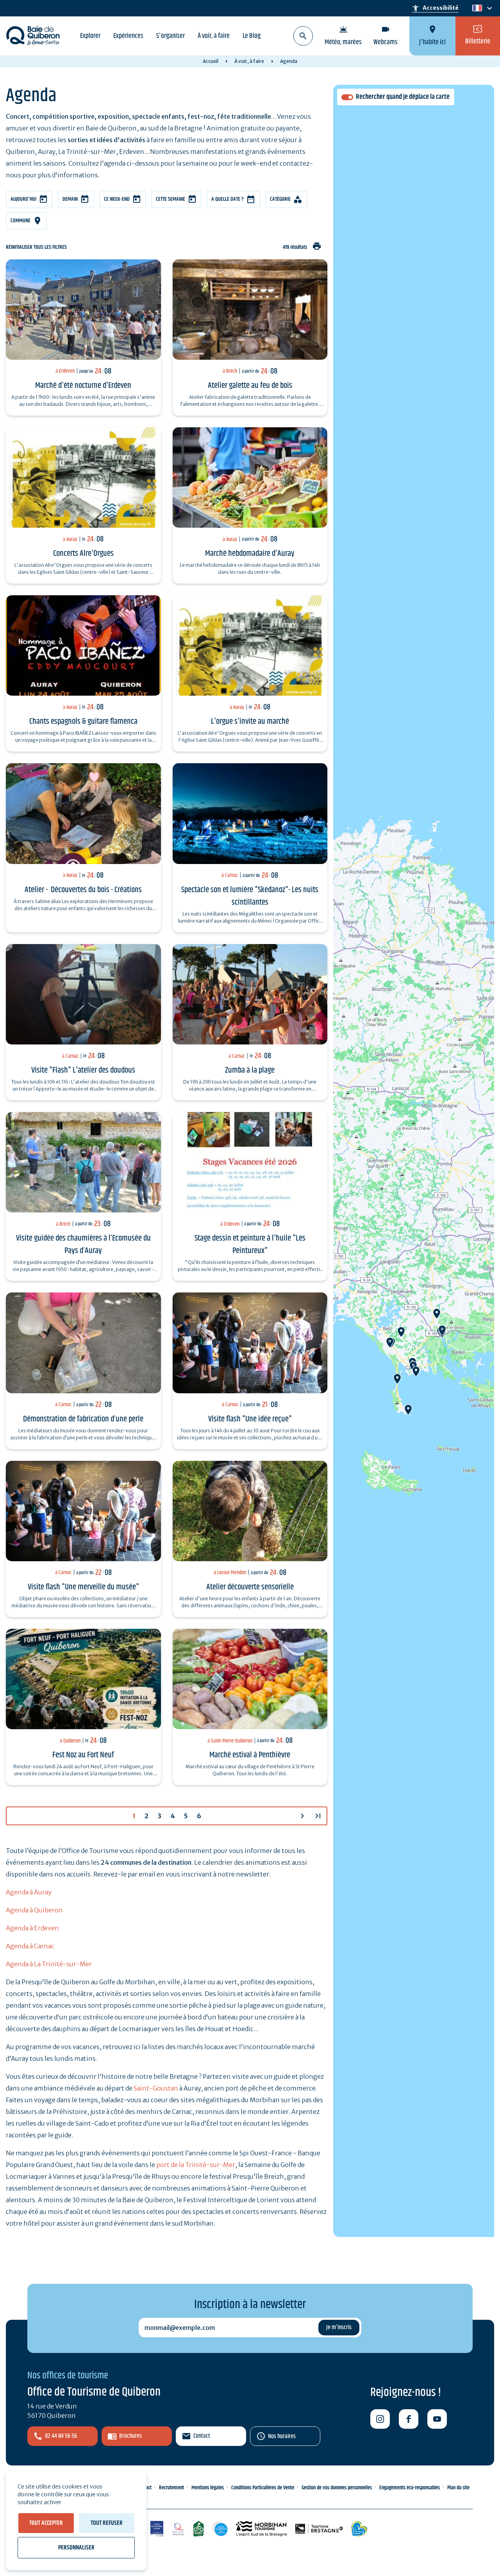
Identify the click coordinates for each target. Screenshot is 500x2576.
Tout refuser (107, 2523)
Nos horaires (282, 2436)
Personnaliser (76, 2548)
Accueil (211, 61)
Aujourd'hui (23, 199)
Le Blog (252, 36)
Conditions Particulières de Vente (263, 2488)
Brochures (130, 2436)
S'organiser (171, 36)
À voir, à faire (214, 36)
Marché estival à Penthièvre (250, 1755)
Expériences (128, 36)
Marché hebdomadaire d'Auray (250, 553)
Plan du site (458, 2488)
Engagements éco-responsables (410, 2488)
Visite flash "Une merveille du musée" (83, 1587)
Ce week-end (117, 199)
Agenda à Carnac (30, 1946)
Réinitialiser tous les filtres (36, 247)
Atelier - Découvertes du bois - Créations (83, 890)
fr (476, 8)
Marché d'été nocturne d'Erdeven (83, 386)
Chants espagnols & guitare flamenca (83, 721)
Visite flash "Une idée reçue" (250, 1419)
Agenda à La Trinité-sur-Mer (49, 1964)
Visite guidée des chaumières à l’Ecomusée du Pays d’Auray (83, 1244)
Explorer (90, 36)
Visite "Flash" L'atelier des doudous (83, 1070)
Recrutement (171, 2488)
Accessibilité (435, 8)
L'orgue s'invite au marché (250, 721)
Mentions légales (208, 2488)
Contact (202, 2436)
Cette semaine (171, 199)
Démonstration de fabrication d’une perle (83, 1419)
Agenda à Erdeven (32, 1928)
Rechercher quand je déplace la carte (403, 97)
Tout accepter (46, 2523)
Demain (70, 199)
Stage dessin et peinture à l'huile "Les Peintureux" (250, 1244)
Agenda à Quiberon (34, 1910)
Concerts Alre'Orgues (83, 553)
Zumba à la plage (250, 1070)
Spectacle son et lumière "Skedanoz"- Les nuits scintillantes (250, 896)
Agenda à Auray (29, 1892)
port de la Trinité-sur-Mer (196, 2165)
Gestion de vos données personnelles (337, 2488)
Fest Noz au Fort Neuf (83, 1755)
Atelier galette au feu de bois (250, 386)
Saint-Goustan (156, 2088)
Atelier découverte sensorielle (250, 1587)
